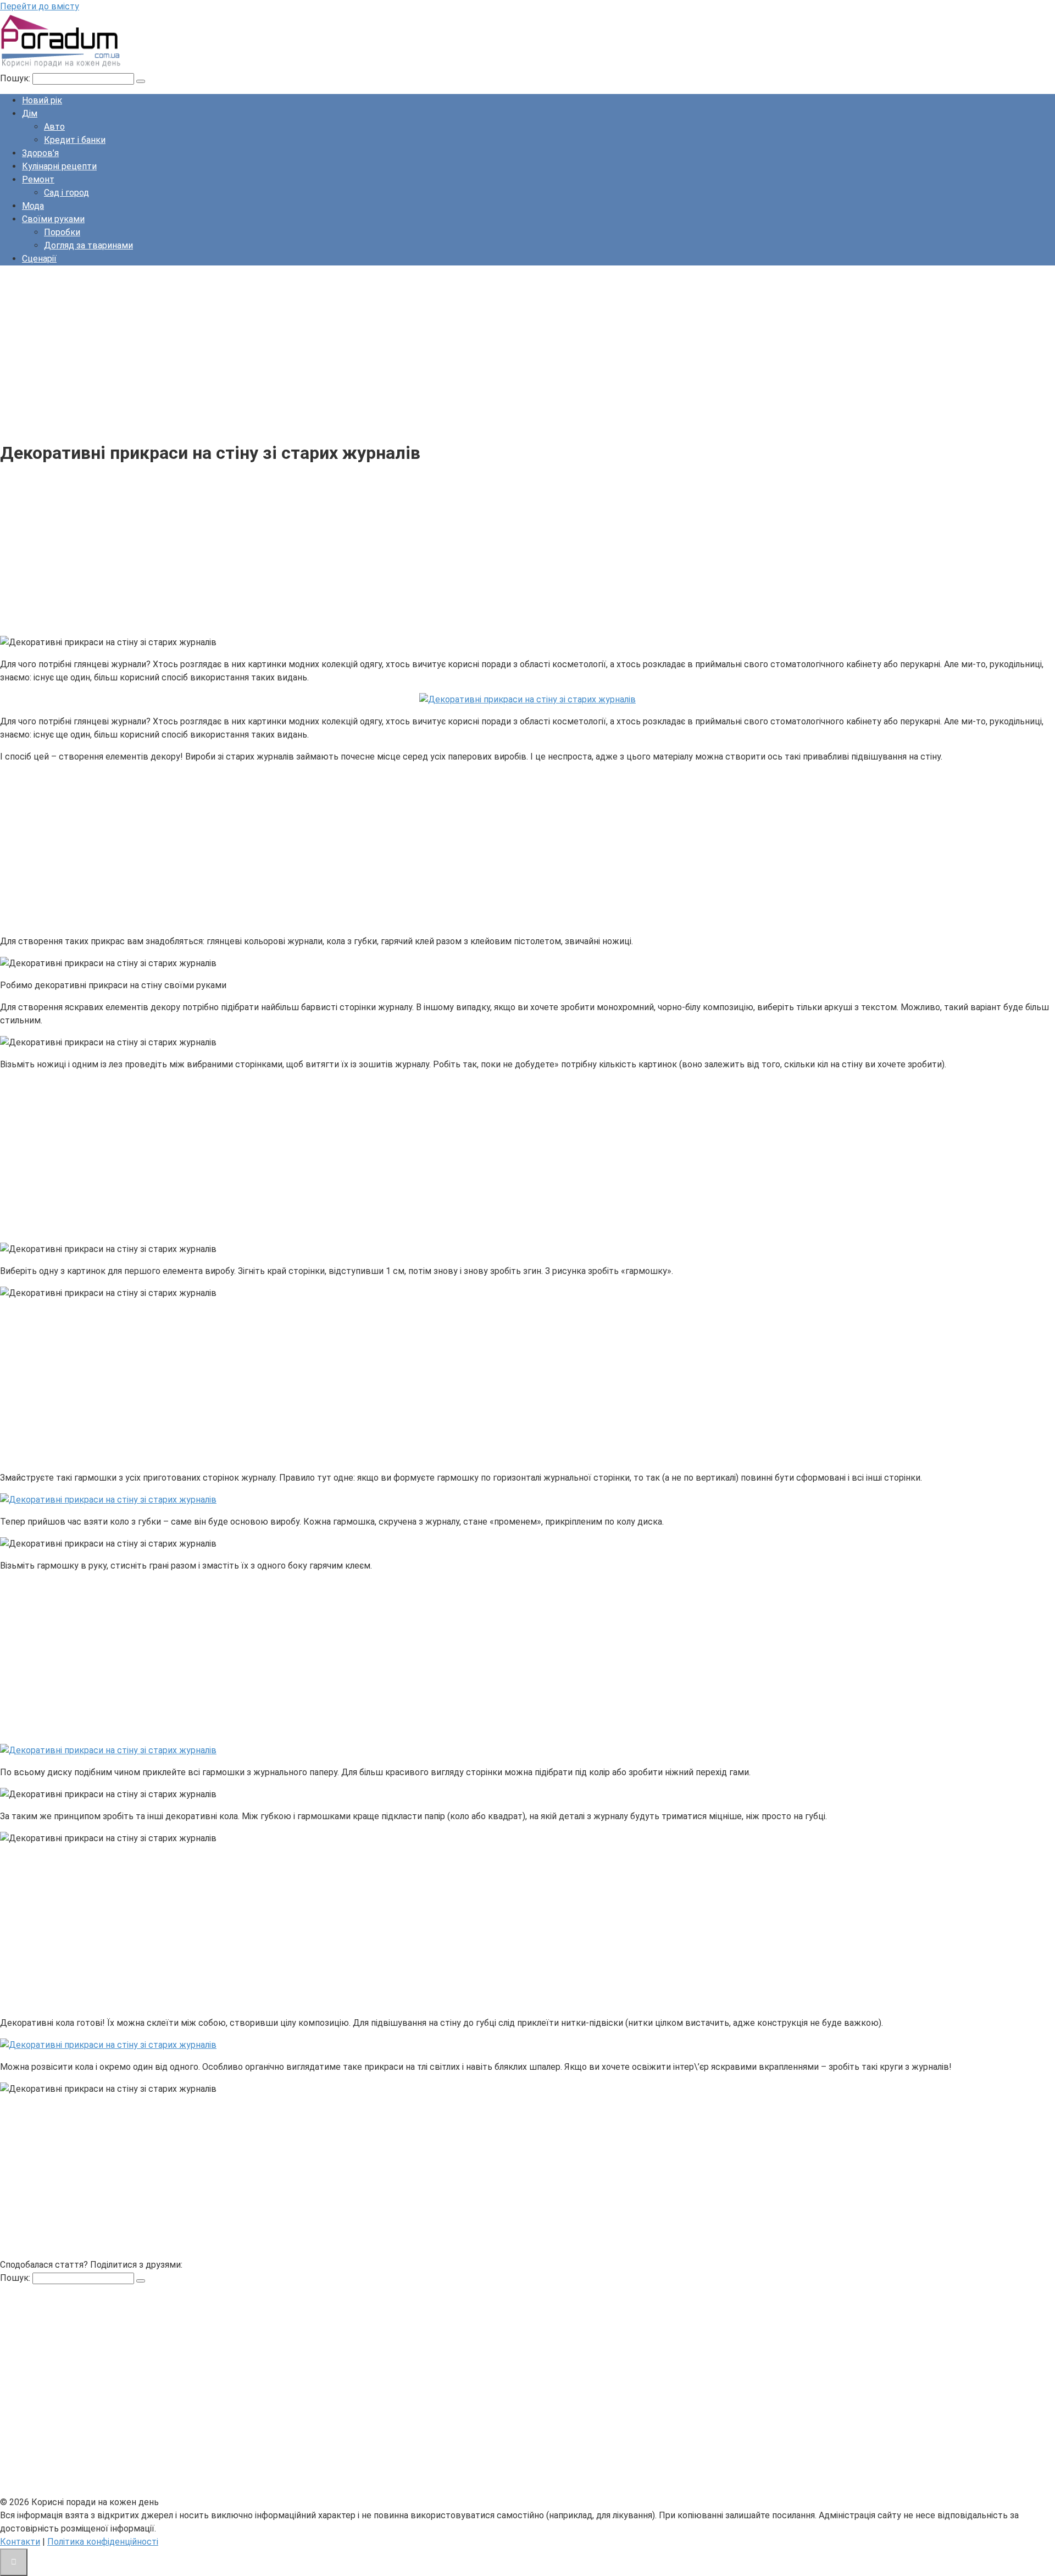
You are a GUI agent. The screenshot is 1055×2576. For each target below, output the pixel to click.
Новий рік (42, 100)
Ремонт (38, 179)
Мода (33, 206)
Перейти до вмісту (40, 6)
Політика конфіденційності (103, 2542)
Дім (30, 113)
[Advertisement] (330, 351)
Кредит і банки (75, 140)
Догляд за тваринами (88, 245)
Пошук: (16, 78)
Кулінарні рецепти (59, 166)
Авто (54, 127)
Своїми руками (53, 219)
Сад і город (66, 193)
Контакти (20, 2542)
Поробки (62, 232)
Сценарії (39, 259)
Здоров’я (40, 153)
